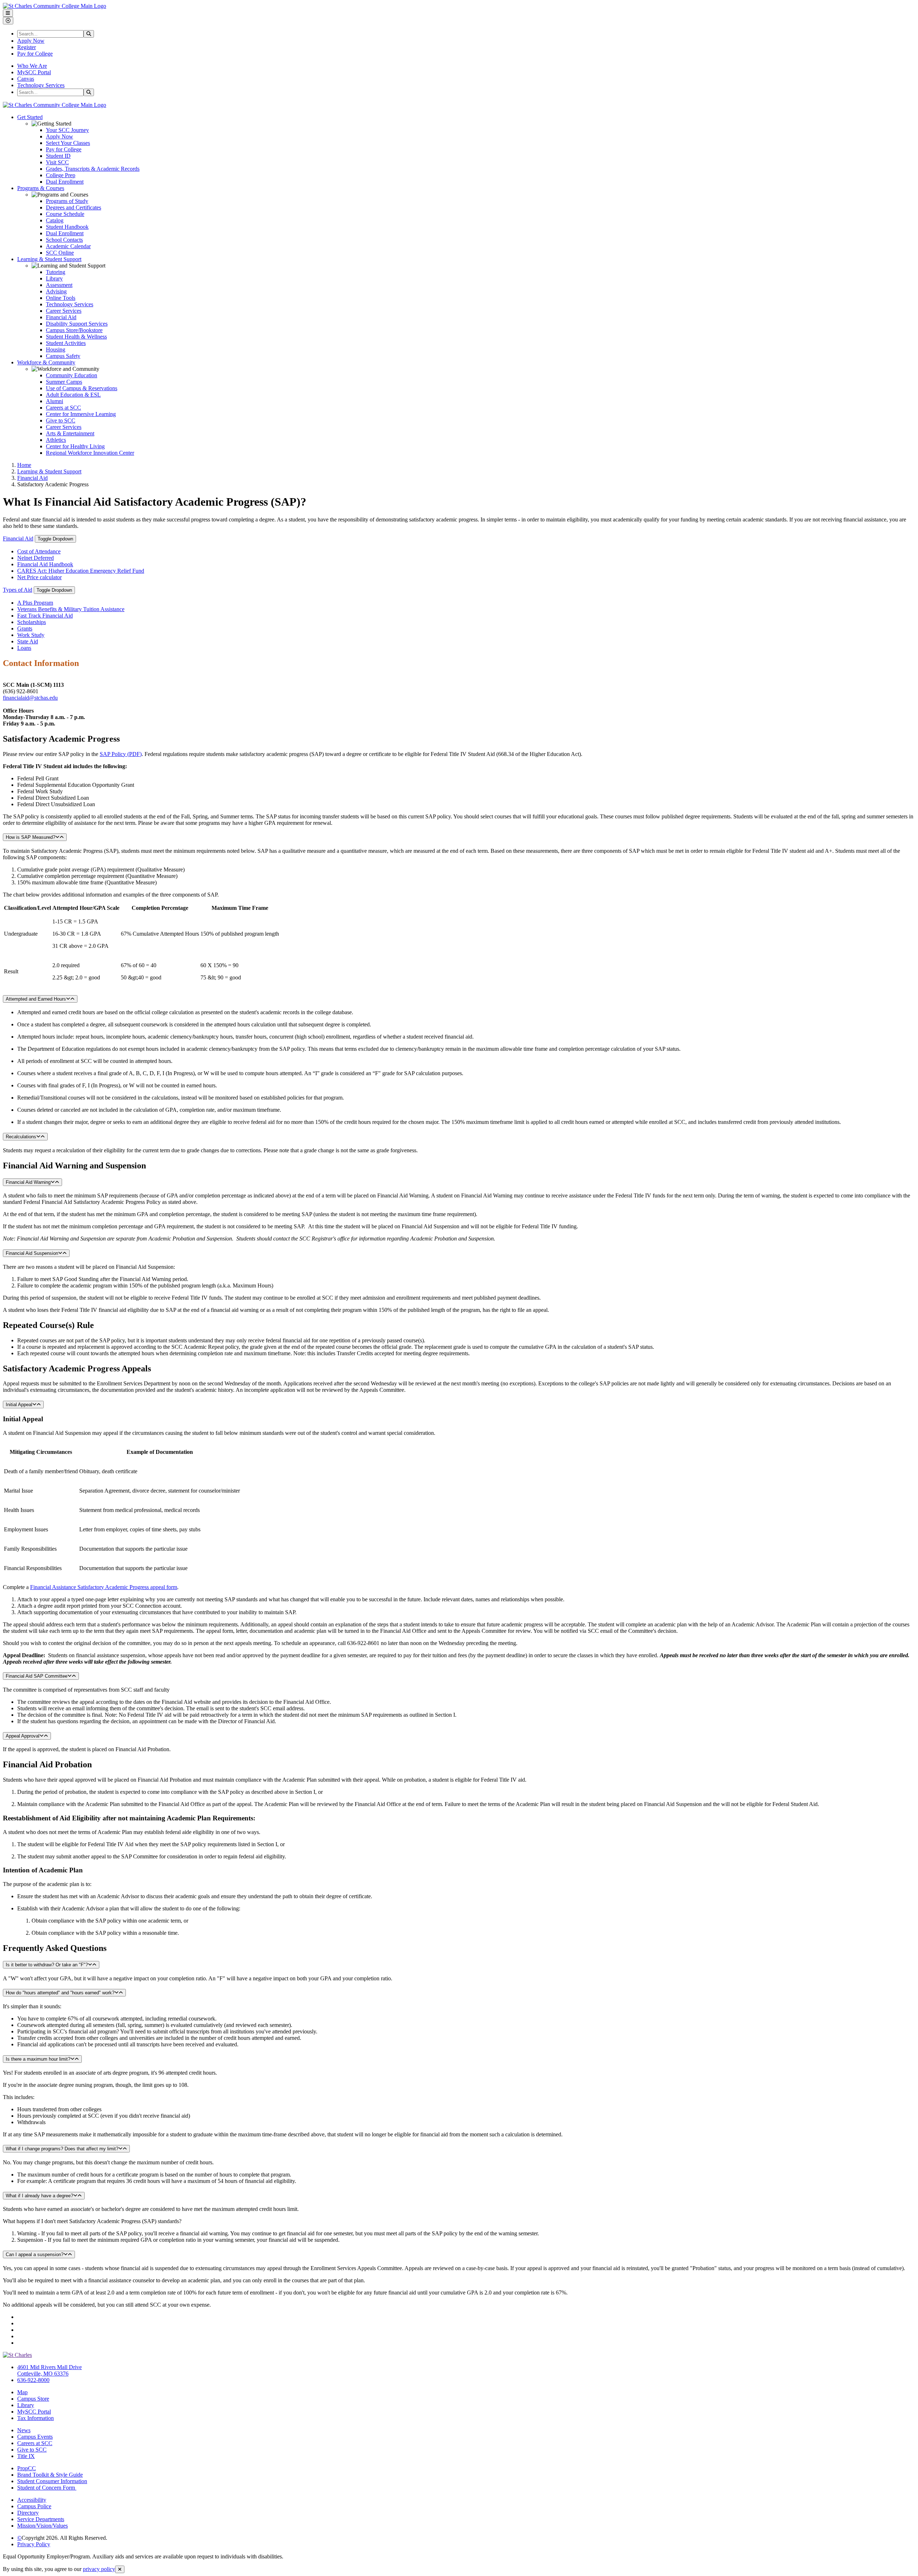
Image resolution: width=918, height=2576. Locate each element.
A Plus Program (35, 603)
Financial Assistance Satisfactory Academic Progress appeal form (104, 1587)
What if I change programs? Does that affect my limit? (62, 2149)
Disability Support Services (77, 324)
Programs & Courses (41, 188)
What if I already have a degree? (39, 2196)
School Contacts (64, 240)
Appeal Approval (23, 1736)
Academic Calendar (68, 246)
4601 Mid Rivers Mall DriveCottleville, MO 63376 (49, 2370)
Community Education (72, 375)
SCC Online (60, 253)
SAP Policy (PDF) (121, 754)
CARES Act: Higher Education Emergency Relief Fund (81, 571)
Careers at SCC (63, 408)
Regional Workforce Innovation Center (90, 453)
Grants (25, 628)
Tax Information (36, 2418)
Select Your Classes (68, 143)
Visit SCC (57, 162)
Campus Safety (63, 356)
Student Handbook (67, 227)
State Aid (28, 641)
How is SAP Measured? (30, 837)
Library (54, 278)
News (24, 2430)
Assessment (59, 285)
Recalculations (21, 1137)
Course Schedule (65, 214)
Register (27, 47)
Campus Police (34, 2506)
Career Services (64, 311)
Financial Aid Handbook (45, 564)
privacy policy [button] (99, 2569)
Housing (56, 349)
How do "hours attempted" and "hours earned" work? (60, 1993)
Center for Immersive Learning (81, 414)
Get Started (30, 117)
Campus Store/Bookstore (74, 330)
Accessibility (32, 2500)
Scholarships (32, 622)
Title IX (26, 2456)
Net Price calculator (39, 577)
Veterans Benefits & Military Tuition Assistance (71, 609)
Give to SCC (61, 420)
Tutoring (56, 272)
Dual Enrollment (65, 182)
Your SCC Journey (67, 130)
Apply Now (31, 41)
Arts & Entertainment (70, 433)
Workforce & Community (46, 362)
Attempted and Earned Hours (36, 999)
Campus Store (33, 2399)
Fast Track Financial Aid (45, 616)
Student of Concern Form (47, 2488)
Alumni (55, 401)
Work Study (31, 635)
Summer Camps (64, 382)
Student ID (58, 156)
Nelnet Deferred (36, 558)
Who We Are (32, 66)
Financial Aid (61, 317)
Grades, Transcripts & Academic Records (93, 169)
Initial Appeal (19, 1405)
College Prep (61, 175)
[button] (459, 739)
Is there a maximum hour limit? (38, 2059)
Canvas (26, 79)
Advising (56, 291)
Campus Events (35, 2437)
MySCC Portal (34, 72)
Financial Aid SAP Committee (37, 1676)
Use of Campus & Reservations (82, 388)
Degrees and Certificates (74, 207)
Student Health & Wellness (76, 337)
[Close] (120, 2569)
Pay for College (35, 54)
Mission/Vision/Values (42, 2526)
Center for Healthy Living (75, 446)
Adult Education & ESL (73, 395)
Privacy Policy (34, 2544)
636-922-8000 (33, 2380)
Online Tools (61, 298)
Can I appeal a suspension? (35, 2254)
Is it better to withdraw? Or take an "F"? (47, 1965)
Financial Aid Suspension (32, 1253)
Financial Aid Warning (28, 1182)
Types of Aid (18, 590)
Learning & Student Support (49, 259)
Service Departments (41, 2519)
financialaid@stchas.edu (30, 698)
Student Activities (66, 343)
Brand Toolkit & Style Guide (50, 2475)
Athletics (56, 440)
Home (24, 465)
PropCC (27, 2468)
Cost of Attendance (39, 551)
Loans (24, 648)
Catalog (55, 220)
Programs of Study (67, 201)
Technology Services (41, 85)
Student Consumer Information (52, 2481)
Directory (28, 2513)
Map (22, 2392)
